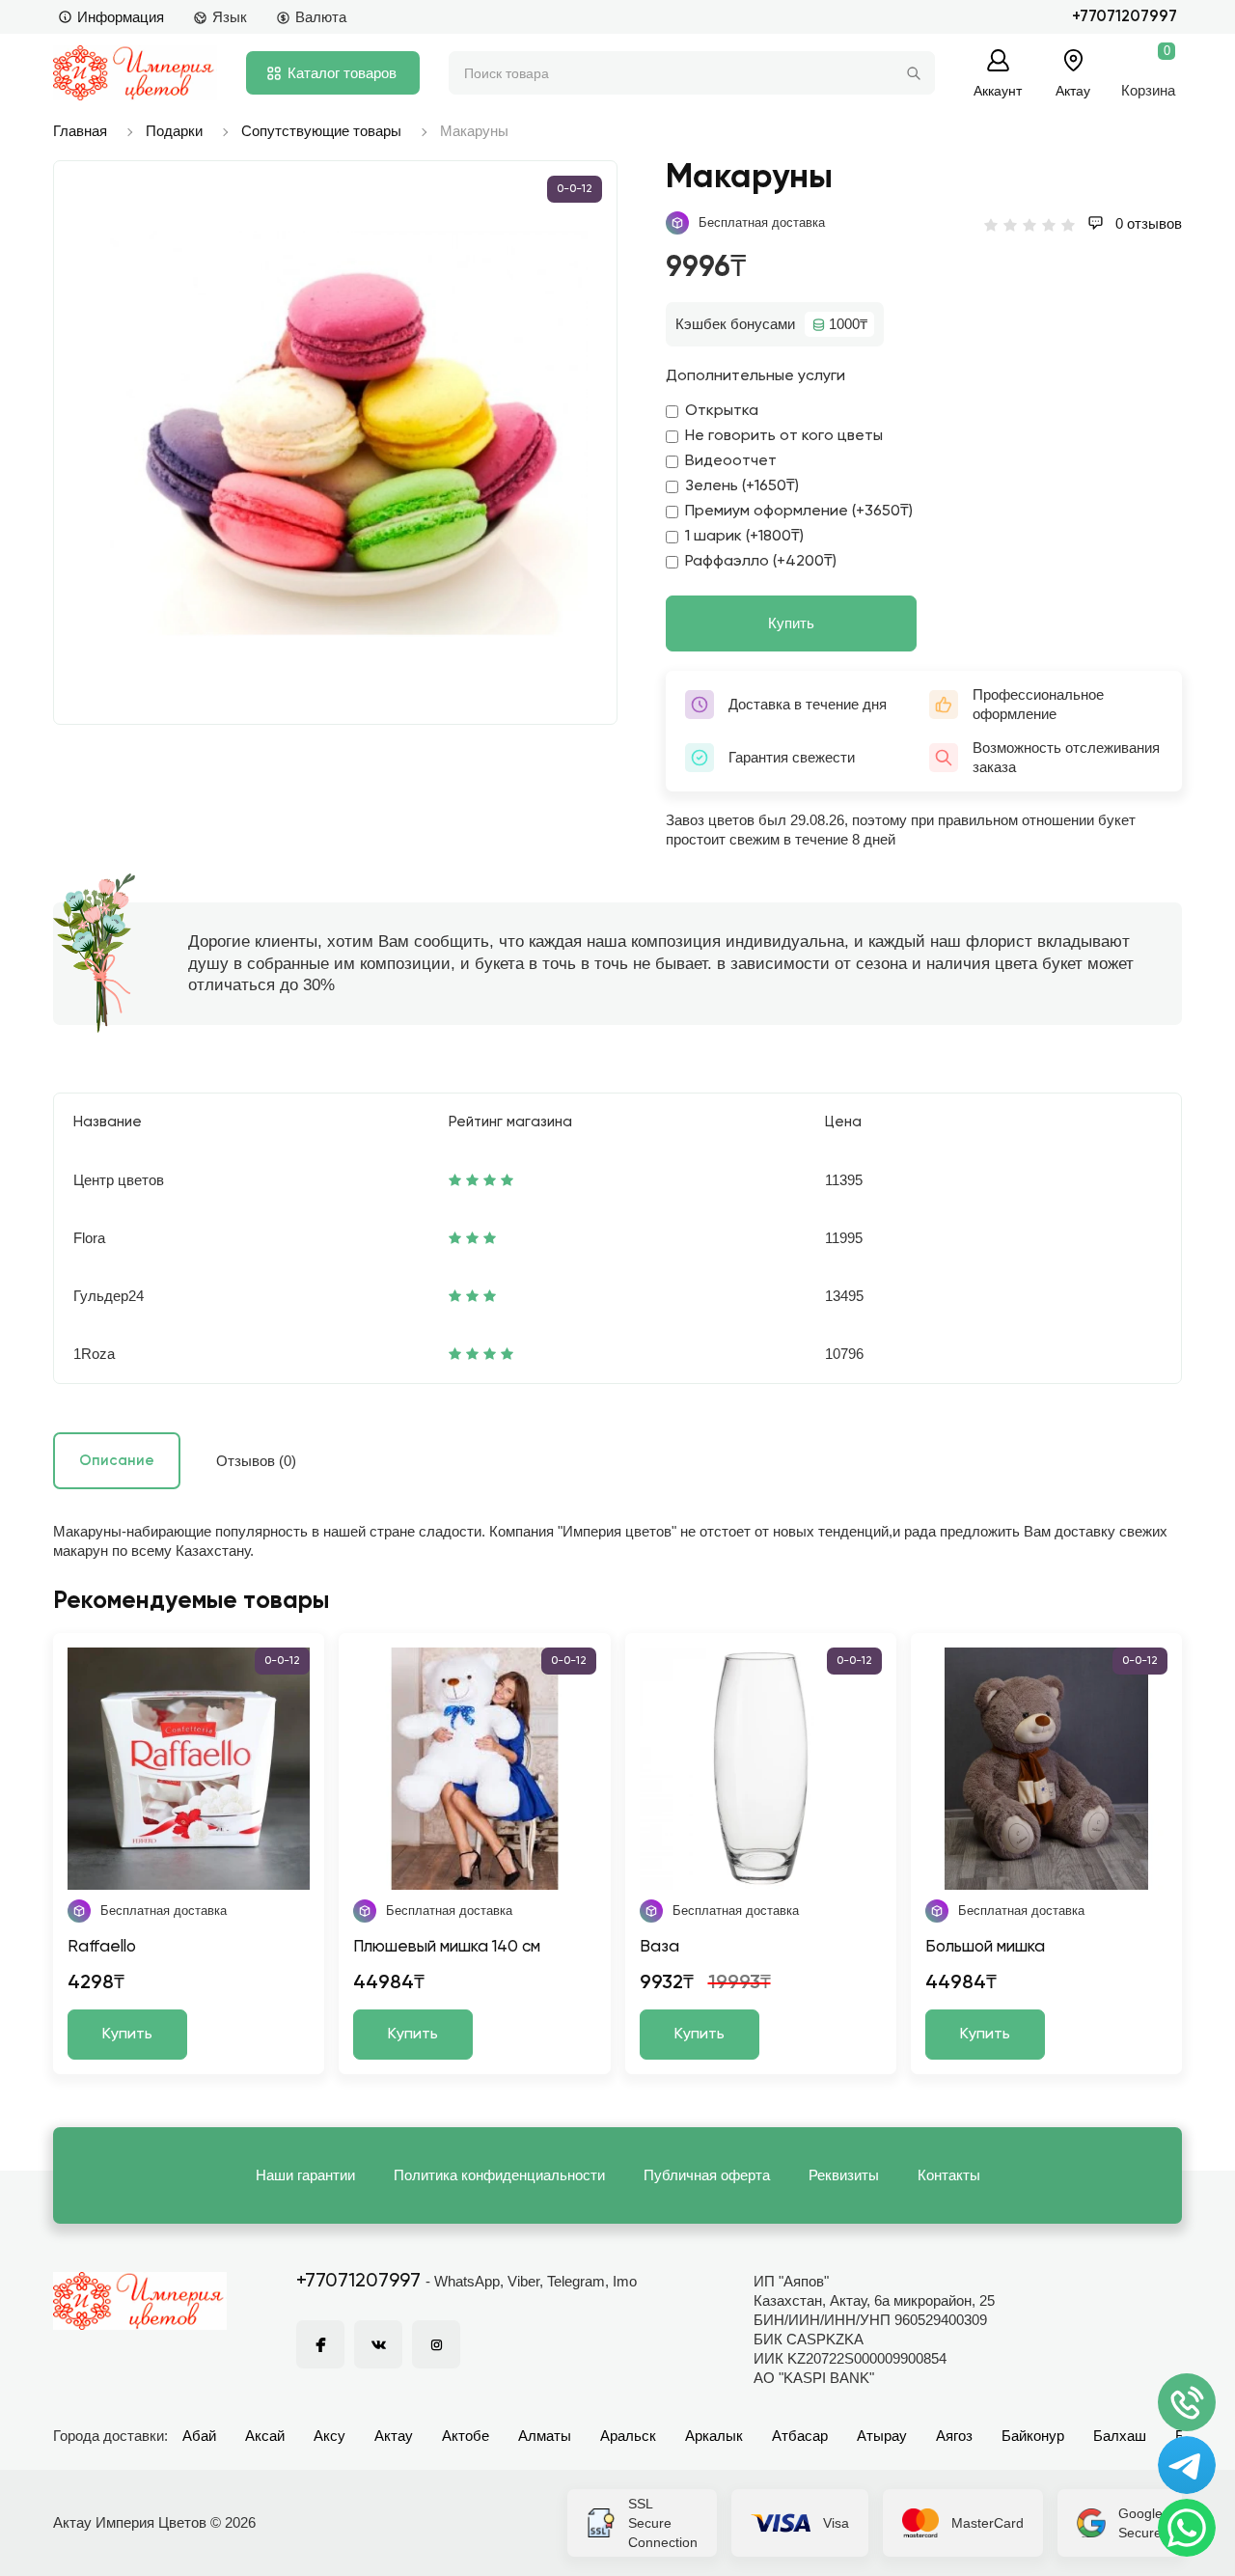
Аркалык (714, 2436)
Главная (80, 131)
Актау (394, 2436)
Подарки (174, 131)
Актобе (466, 2436)
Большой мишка (985, 1947)
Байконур (1033, 2436)
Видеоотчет (731, 461)
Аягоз (954, 2436)
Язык (230, 17)
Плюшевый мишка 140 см (447, 1947)
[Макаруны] (345, 433)
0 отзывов (1147, 223)
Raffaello (102, 1947)
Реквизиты (844, 2175)
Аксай (265, 2436)
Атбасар (800, 2436)
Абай (199, 2436)
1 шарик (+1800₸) (744, 537)
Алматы (545, 2436)
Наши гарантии (305, 2175)
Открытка (722, 411)
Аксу (329, 2436)
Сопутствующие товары (321, 131)
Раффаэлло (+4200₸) (761, 562)
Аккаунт (998, 90)
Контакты (949, 2175)
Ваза (659, 1947)
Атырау (882, 2436)
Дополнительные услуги (755, 376)
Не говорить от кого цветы (784, 436)
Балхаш (1120, 2436)
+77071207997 (1125, 17)
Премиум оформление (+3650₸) (799, 512)
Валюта (321, 17)
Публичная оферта (707, 2175)
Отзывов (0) (256, 1461)
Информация (121, 17)
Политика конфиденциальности (499, 2175)
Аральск (628, 2436)
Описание (117, 1461)
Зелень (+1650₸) (742, 486)
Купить (791, 623)
